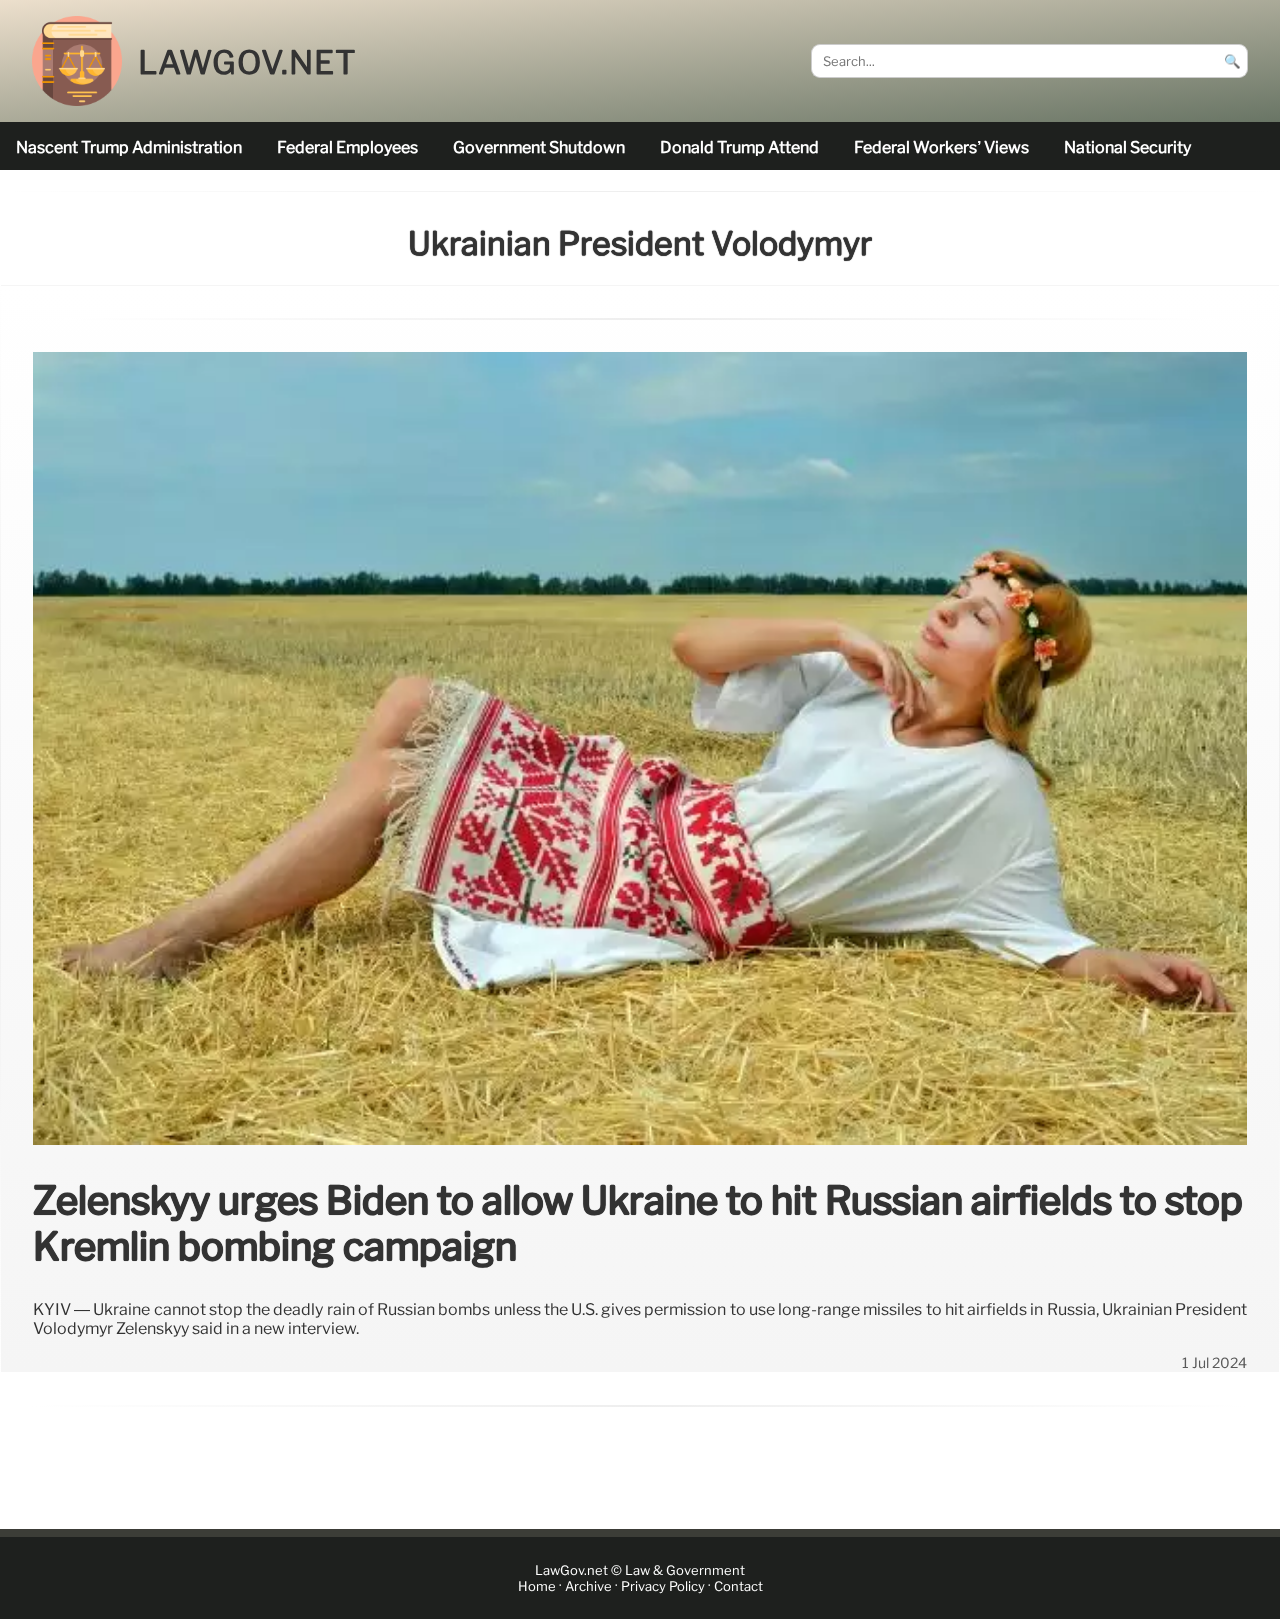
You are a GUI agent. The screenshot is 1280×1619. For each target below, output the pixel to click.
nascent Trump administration (129, 147)
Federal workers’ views (941, 147)
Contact (738, 1586)
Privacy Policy (663, 1586)
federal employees (347, 147)
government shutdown (539, 147)
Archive (588, 1586)
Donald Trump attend (739, 147)
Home (537, 1586)
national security (1127, 147)
